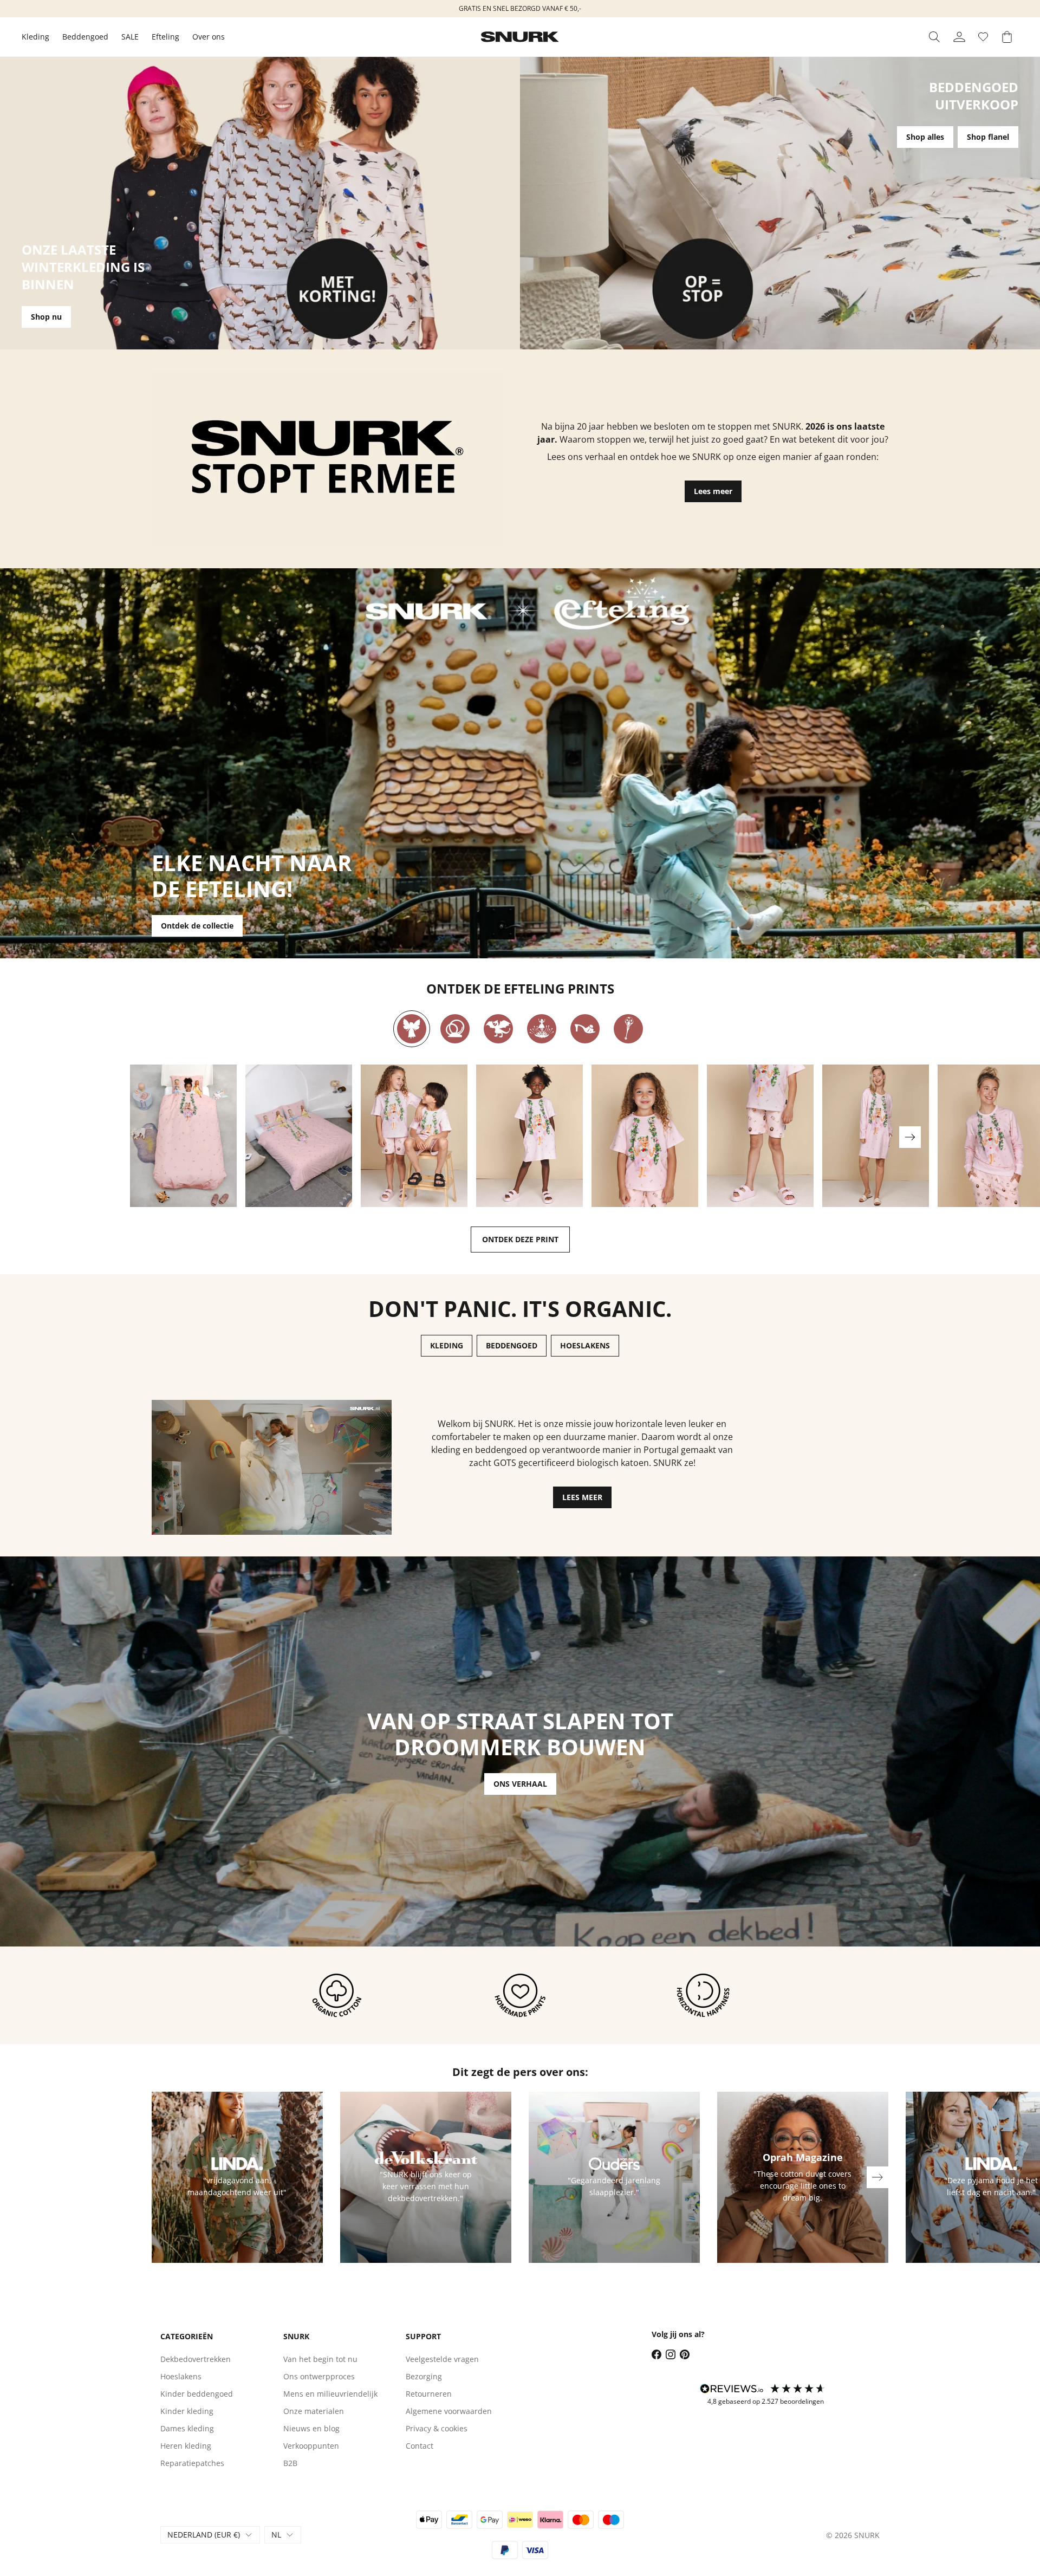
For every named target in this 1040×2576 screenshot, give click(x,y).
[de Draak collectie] (498, 1029)
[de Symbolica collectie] (628, 1029)
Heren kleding (186, 2446)
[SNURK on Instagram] (671, 2354)
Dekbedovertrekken (196, 2359)
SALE (130, 37)
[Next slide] (910, 1137)
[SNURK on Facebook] (656, 2354)
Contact (420, 2446)
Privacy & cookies (437, 2428)
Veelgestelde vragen (442, 2359)
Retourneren (429, 2394)
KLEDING (447, 1345)
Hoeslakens (181, 2376)
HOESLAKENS (585, 1345)
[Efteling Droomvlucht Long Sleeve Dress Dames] (876, 1136)
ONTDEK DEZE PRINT (520, 1239)
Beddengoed (85, 37)
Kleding (35, 37)
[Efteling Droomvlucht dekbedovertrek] (183, 1136)
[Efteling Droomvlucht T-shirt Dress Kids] (529, 1136)
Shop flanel (988, 137)
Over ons (209, 37)
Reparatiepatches (192, 2463)
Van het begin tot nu (320, 2359)
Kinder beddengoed (197, 2394)
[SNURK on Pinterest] (685, 2354)
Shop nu (46, 317)
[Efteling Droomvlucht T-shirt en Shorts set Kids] (414, 1136)
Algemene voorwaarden (449, 2411)
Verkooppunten (311, 2446)
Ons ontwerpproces (319, 2376)
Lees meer (713, 491)
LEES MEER (582, 1497)
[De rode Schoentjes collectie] (585, 1029)
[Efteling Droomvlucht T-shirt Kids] (645, 1136)
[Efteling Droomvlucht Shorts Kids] (760, 1136)
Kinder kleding (187, 2411)
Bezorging (424, 2376)
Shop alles (925, 137)
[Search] (934, 37)
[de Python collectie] (455, 1029)
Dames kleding (187, 2428)
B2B (290, 2463)
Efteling (165, 37)
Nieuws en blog (311, 2428)
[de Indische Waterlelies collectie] (542, 1029)
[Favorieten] (983, 37)
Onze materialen (314, 2411)
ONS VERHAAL (520, 1784)
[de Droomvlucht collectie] (412, 1029)
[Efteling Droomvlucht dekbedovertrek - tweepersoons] (299, 1136)
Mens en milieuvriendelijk (330, 2394)
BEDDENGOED (512, 1345)
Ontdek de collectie (197, 926)
